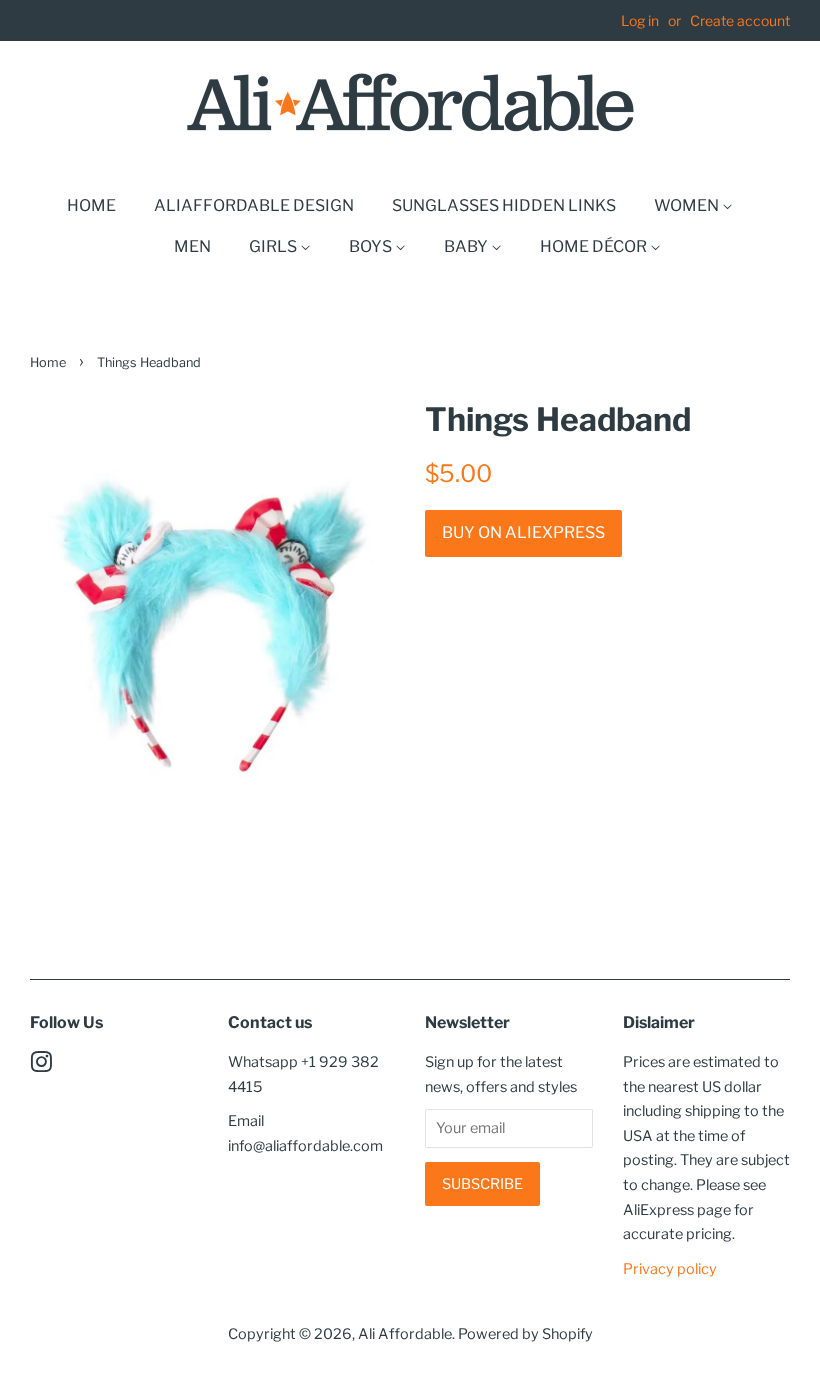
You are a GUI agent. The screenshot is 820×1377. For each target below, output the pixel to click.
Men (192, 246)
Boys (372, 246)
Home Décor (595, 246)
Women (688, 205)
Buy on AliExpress (523, 532)
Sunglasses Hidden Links (504, 205)
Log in (640, 20)
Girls (274, 246)
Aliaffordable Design (254, 205)
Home (91, 205)
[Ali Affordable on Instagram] (41, 1066)
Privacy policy (670, 1269)
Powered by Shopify (525, 1334)
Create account (740, 20)
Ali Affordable (405, 1334)
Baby (467, 246)
